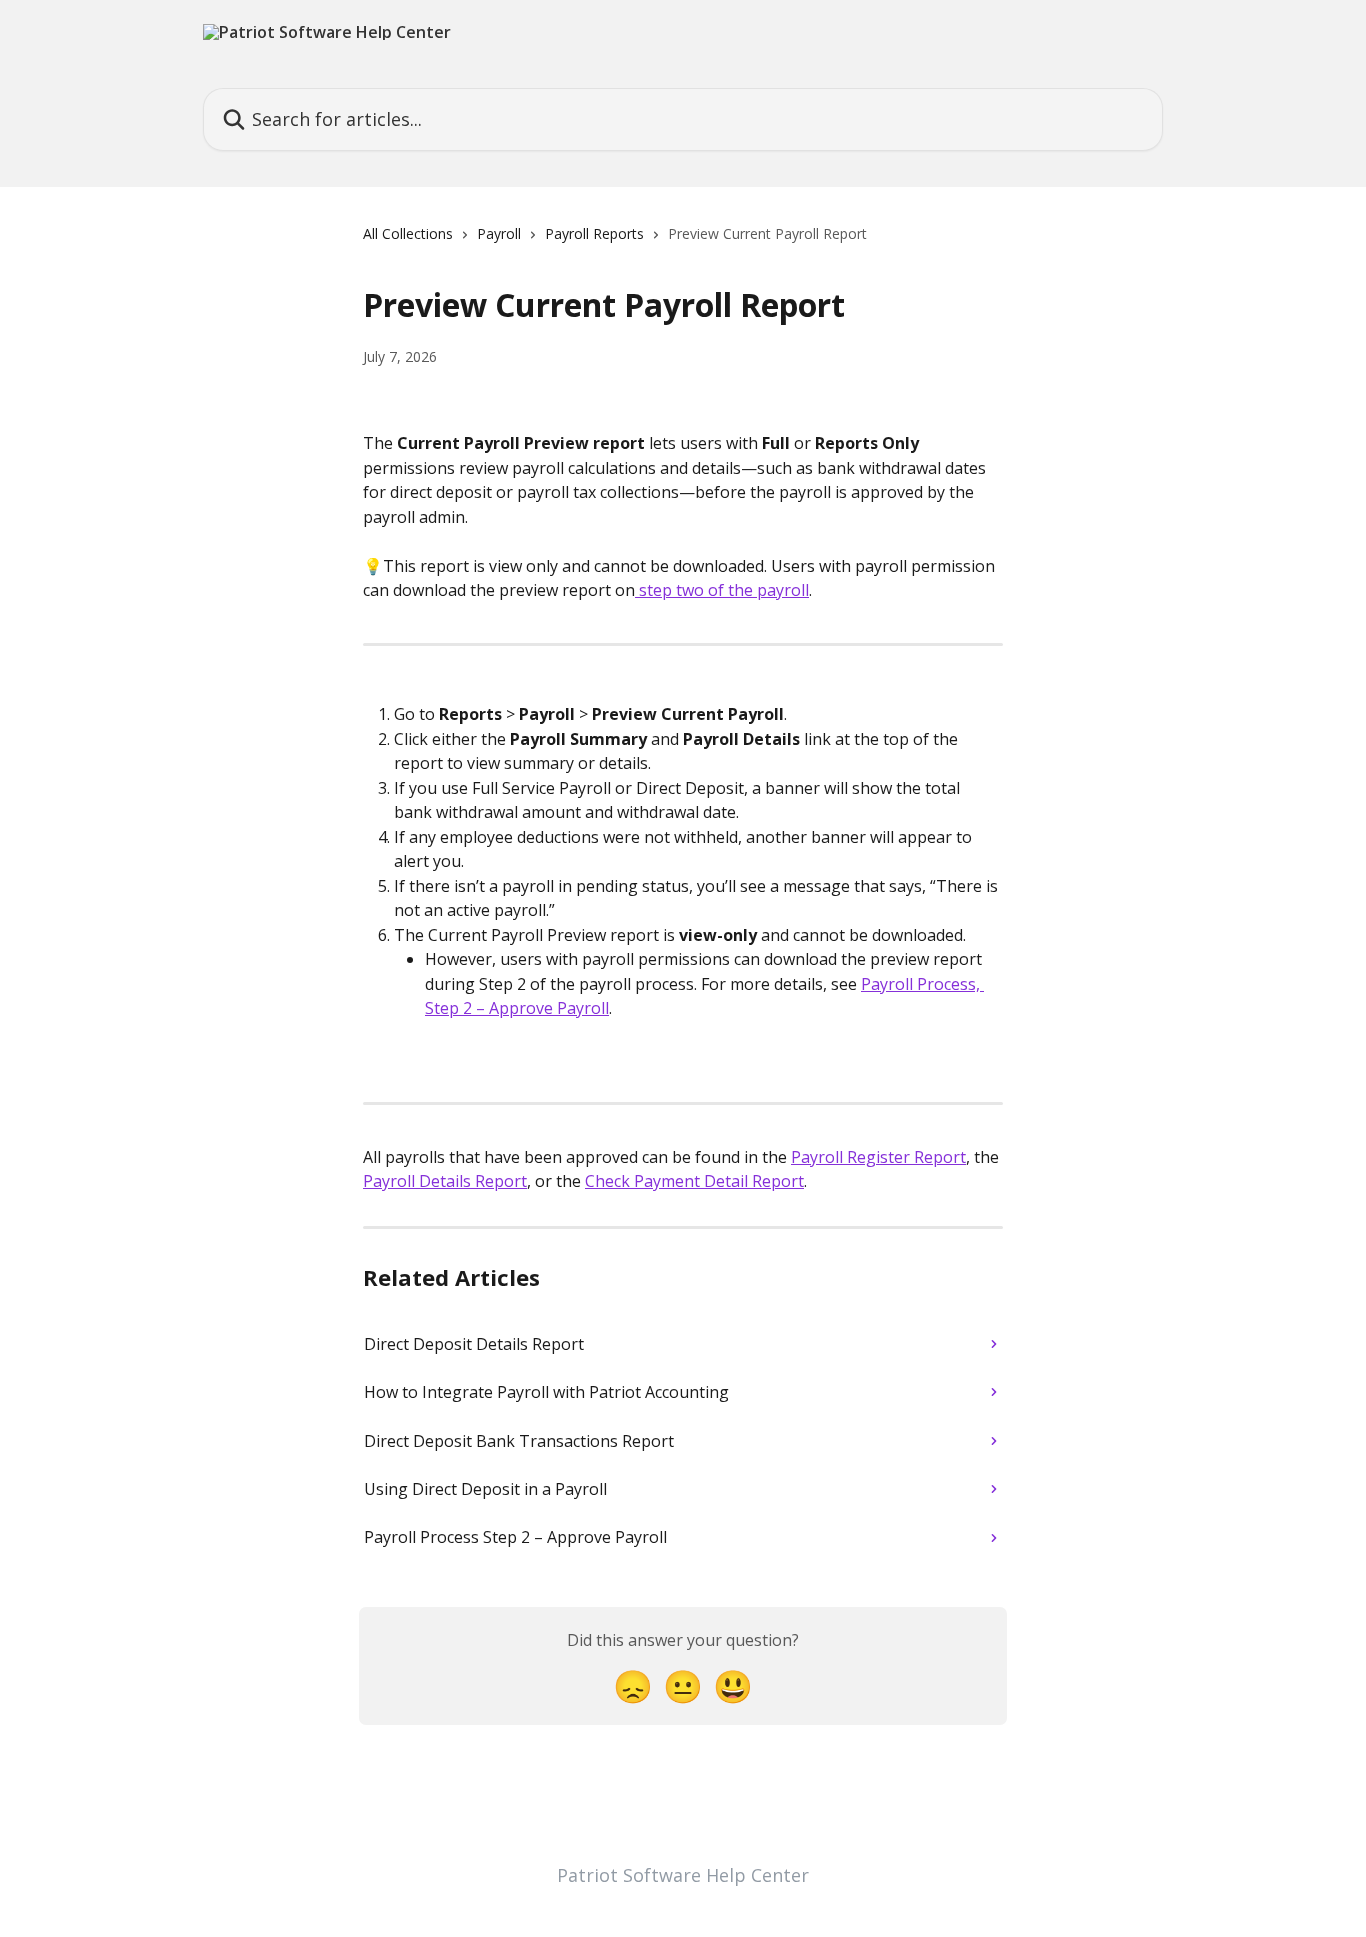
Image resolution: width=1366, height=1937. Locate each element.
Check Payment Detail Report (694, 1181)
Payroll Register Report (878, 1157)
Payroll (499, 233)
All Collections (408, 233)
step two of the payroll (722, 590)
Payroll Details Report (445, 1181)
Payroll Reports (594, 233)
